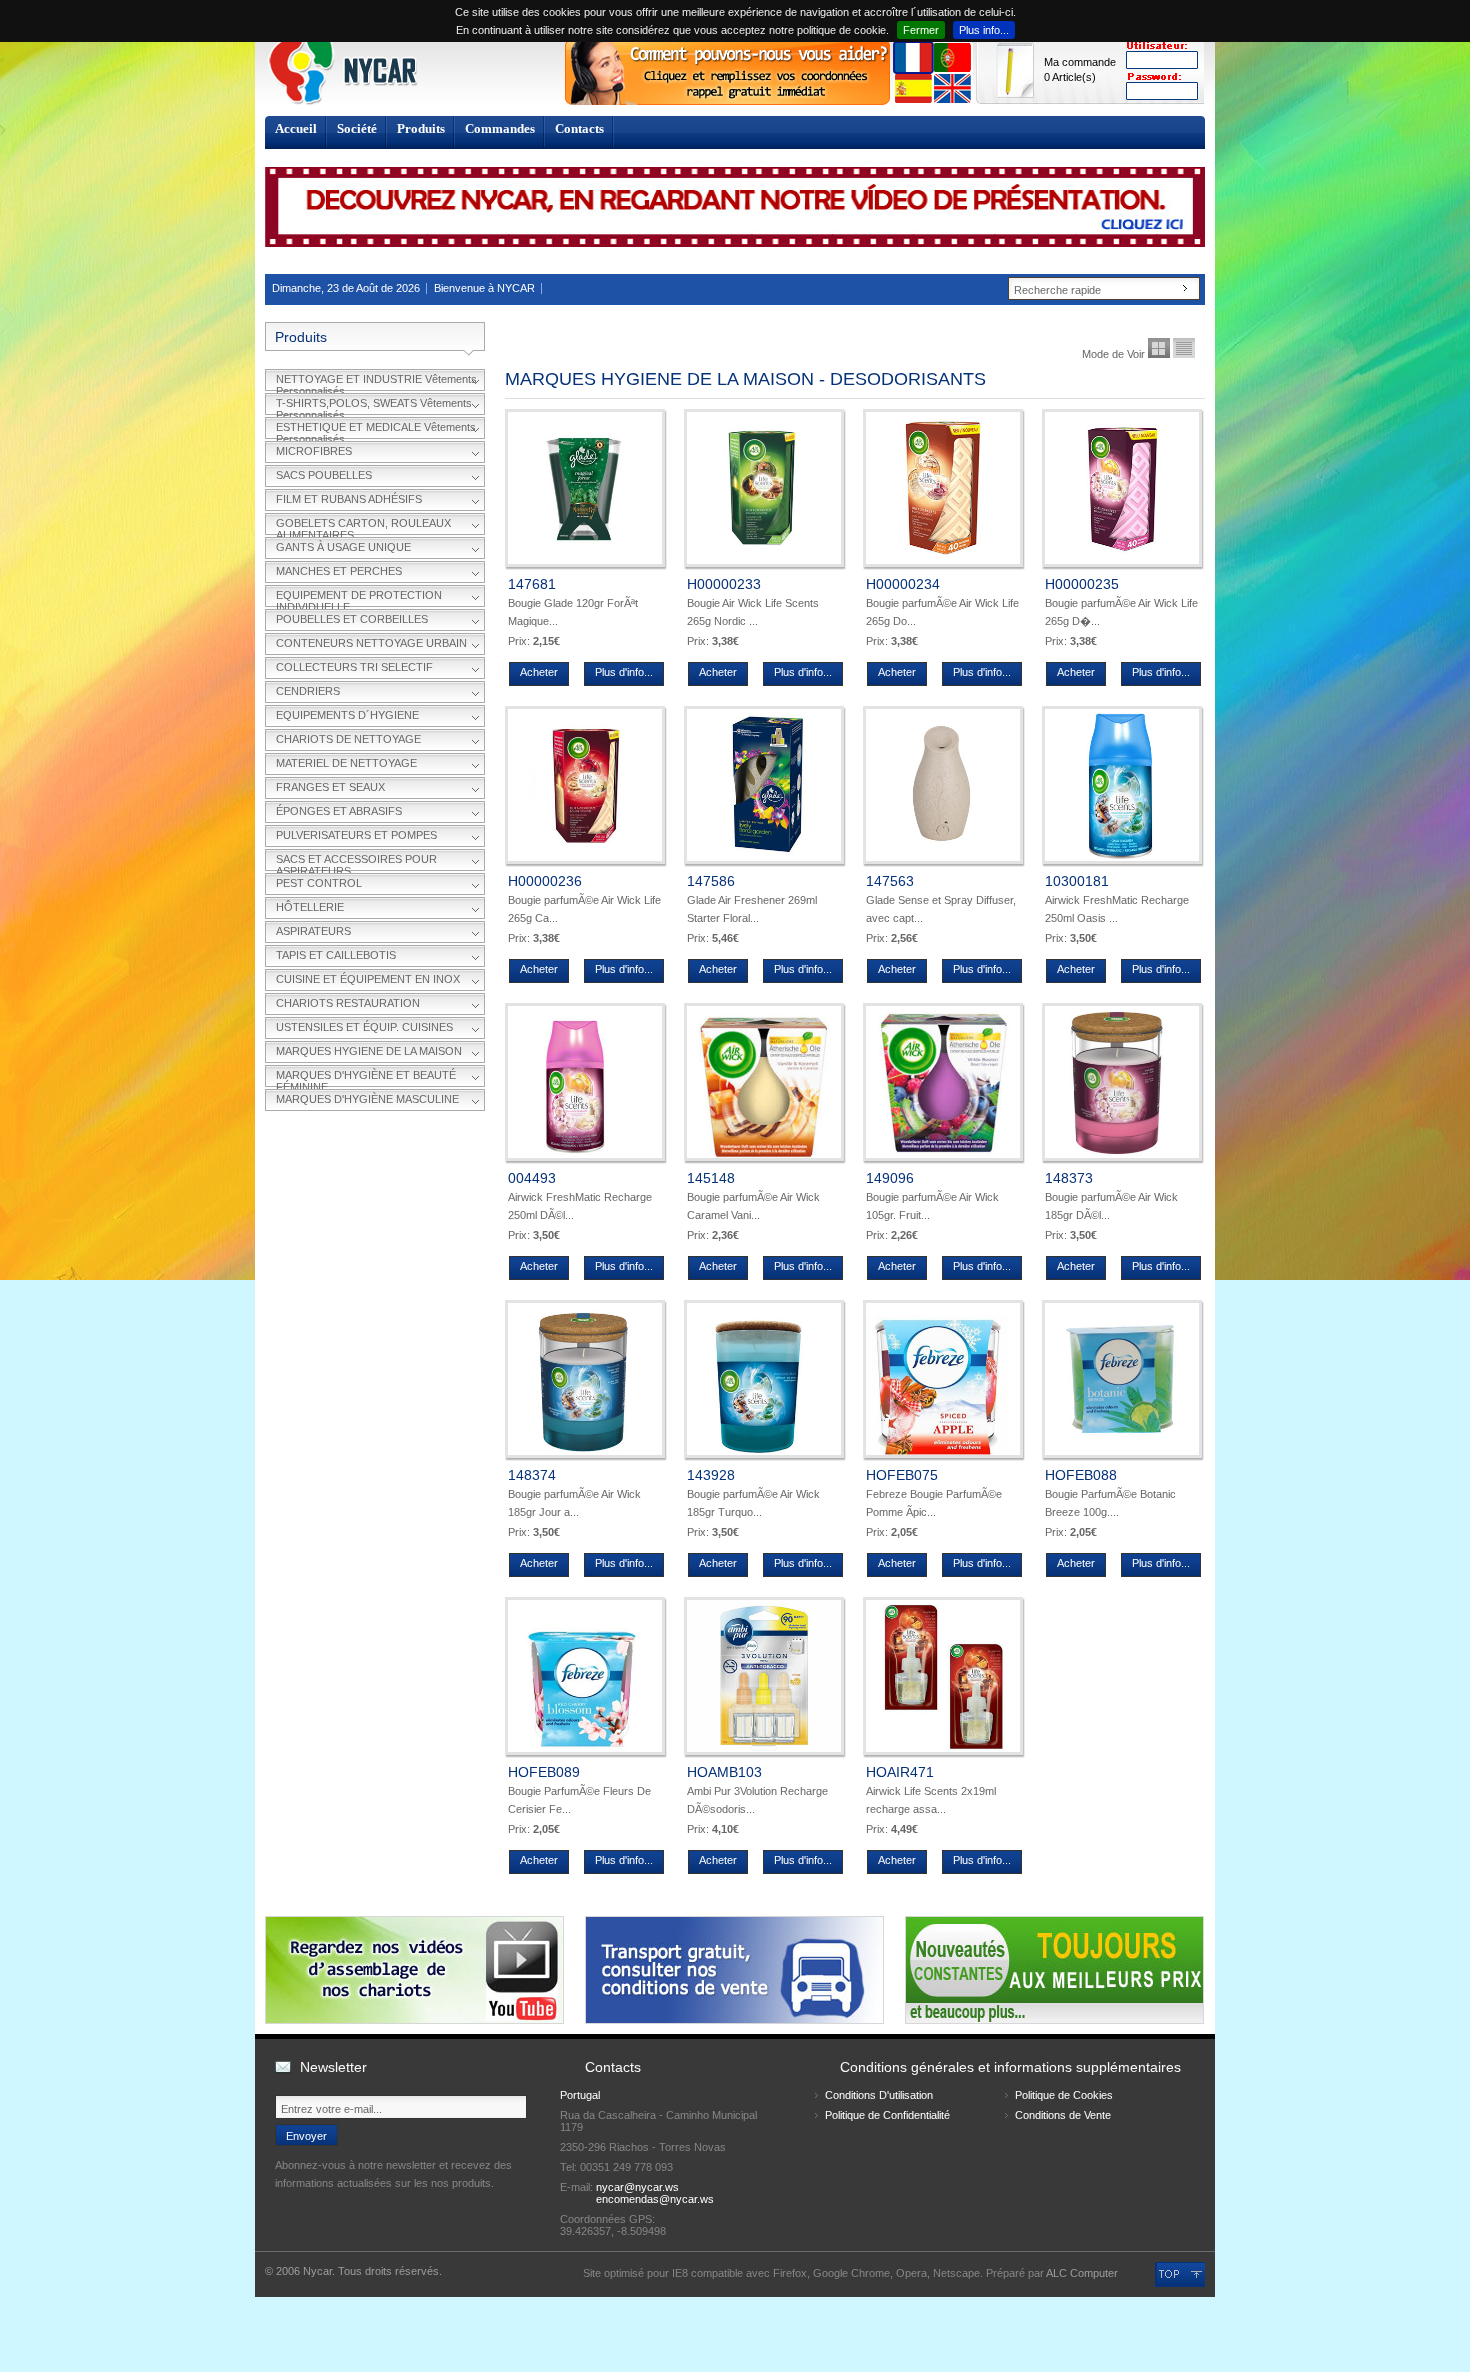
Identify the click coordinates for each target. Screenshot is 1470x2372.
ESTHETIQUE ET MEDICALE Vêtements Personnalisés (376, 430)
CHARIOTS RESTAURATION (348, 1003)
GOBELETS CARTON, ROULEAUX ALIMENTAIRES (363, 526)
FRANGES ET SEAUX (330, 787)
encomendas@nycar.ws (655, 2199)
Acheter (539, 672)
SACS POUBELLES (324, 475)
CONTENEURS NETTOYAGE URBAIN (371, 643)
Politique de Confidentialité (887, 2115)
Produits (421, 128)
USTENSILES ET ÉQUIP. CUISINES (364, 1027)
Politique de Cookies (1064, 2095)
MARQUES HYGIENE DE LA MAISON (369, 1051)
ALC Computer (1082, 2273)
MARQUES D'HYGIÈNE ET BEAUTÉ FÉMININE (366, 1078)
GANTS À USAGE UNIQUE (343, 547)
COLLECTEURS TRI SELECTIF (354, 667)
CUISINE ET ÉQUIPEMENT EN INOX (368, 979)
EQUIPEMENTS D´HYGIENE (347, 715)
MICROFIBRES (314, 451)
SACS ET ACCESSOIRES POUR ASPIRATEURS (356, 862)
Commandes (500, 128)
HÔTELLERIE (310, 907)
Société (357, 128)
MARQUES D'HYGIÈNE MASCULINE (367, 1099)
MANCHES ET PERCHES (339, 571)
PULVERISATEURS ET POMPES (356, 835)
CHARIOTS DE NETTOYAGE (348, 739)
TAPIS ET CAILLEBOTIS (336, 955)
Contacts (579, 128)
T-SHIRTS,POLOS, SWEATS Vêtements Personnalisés (374, 406)
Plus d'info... (624, 672)
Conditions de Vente (1063, 2115)
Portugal (580, 2095)
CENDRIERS (308, 691)
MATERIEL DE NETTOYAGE (346, 763)
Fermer (921, 30)
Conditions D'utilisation (879, 2095)
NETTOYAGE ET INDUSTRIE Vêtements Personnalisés (376, 382)
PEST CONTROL (319, 883)
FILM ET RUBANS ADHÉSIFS (349, 499)
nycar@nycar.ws (637, 2187)
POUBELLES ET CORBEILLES (352, 619)
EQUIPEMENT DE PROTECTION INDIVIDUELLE (359, 598)
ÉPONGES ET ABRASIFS (339, 811)
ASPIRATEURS (313, 931)
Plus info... (984, 30)
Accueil (296, 128)
